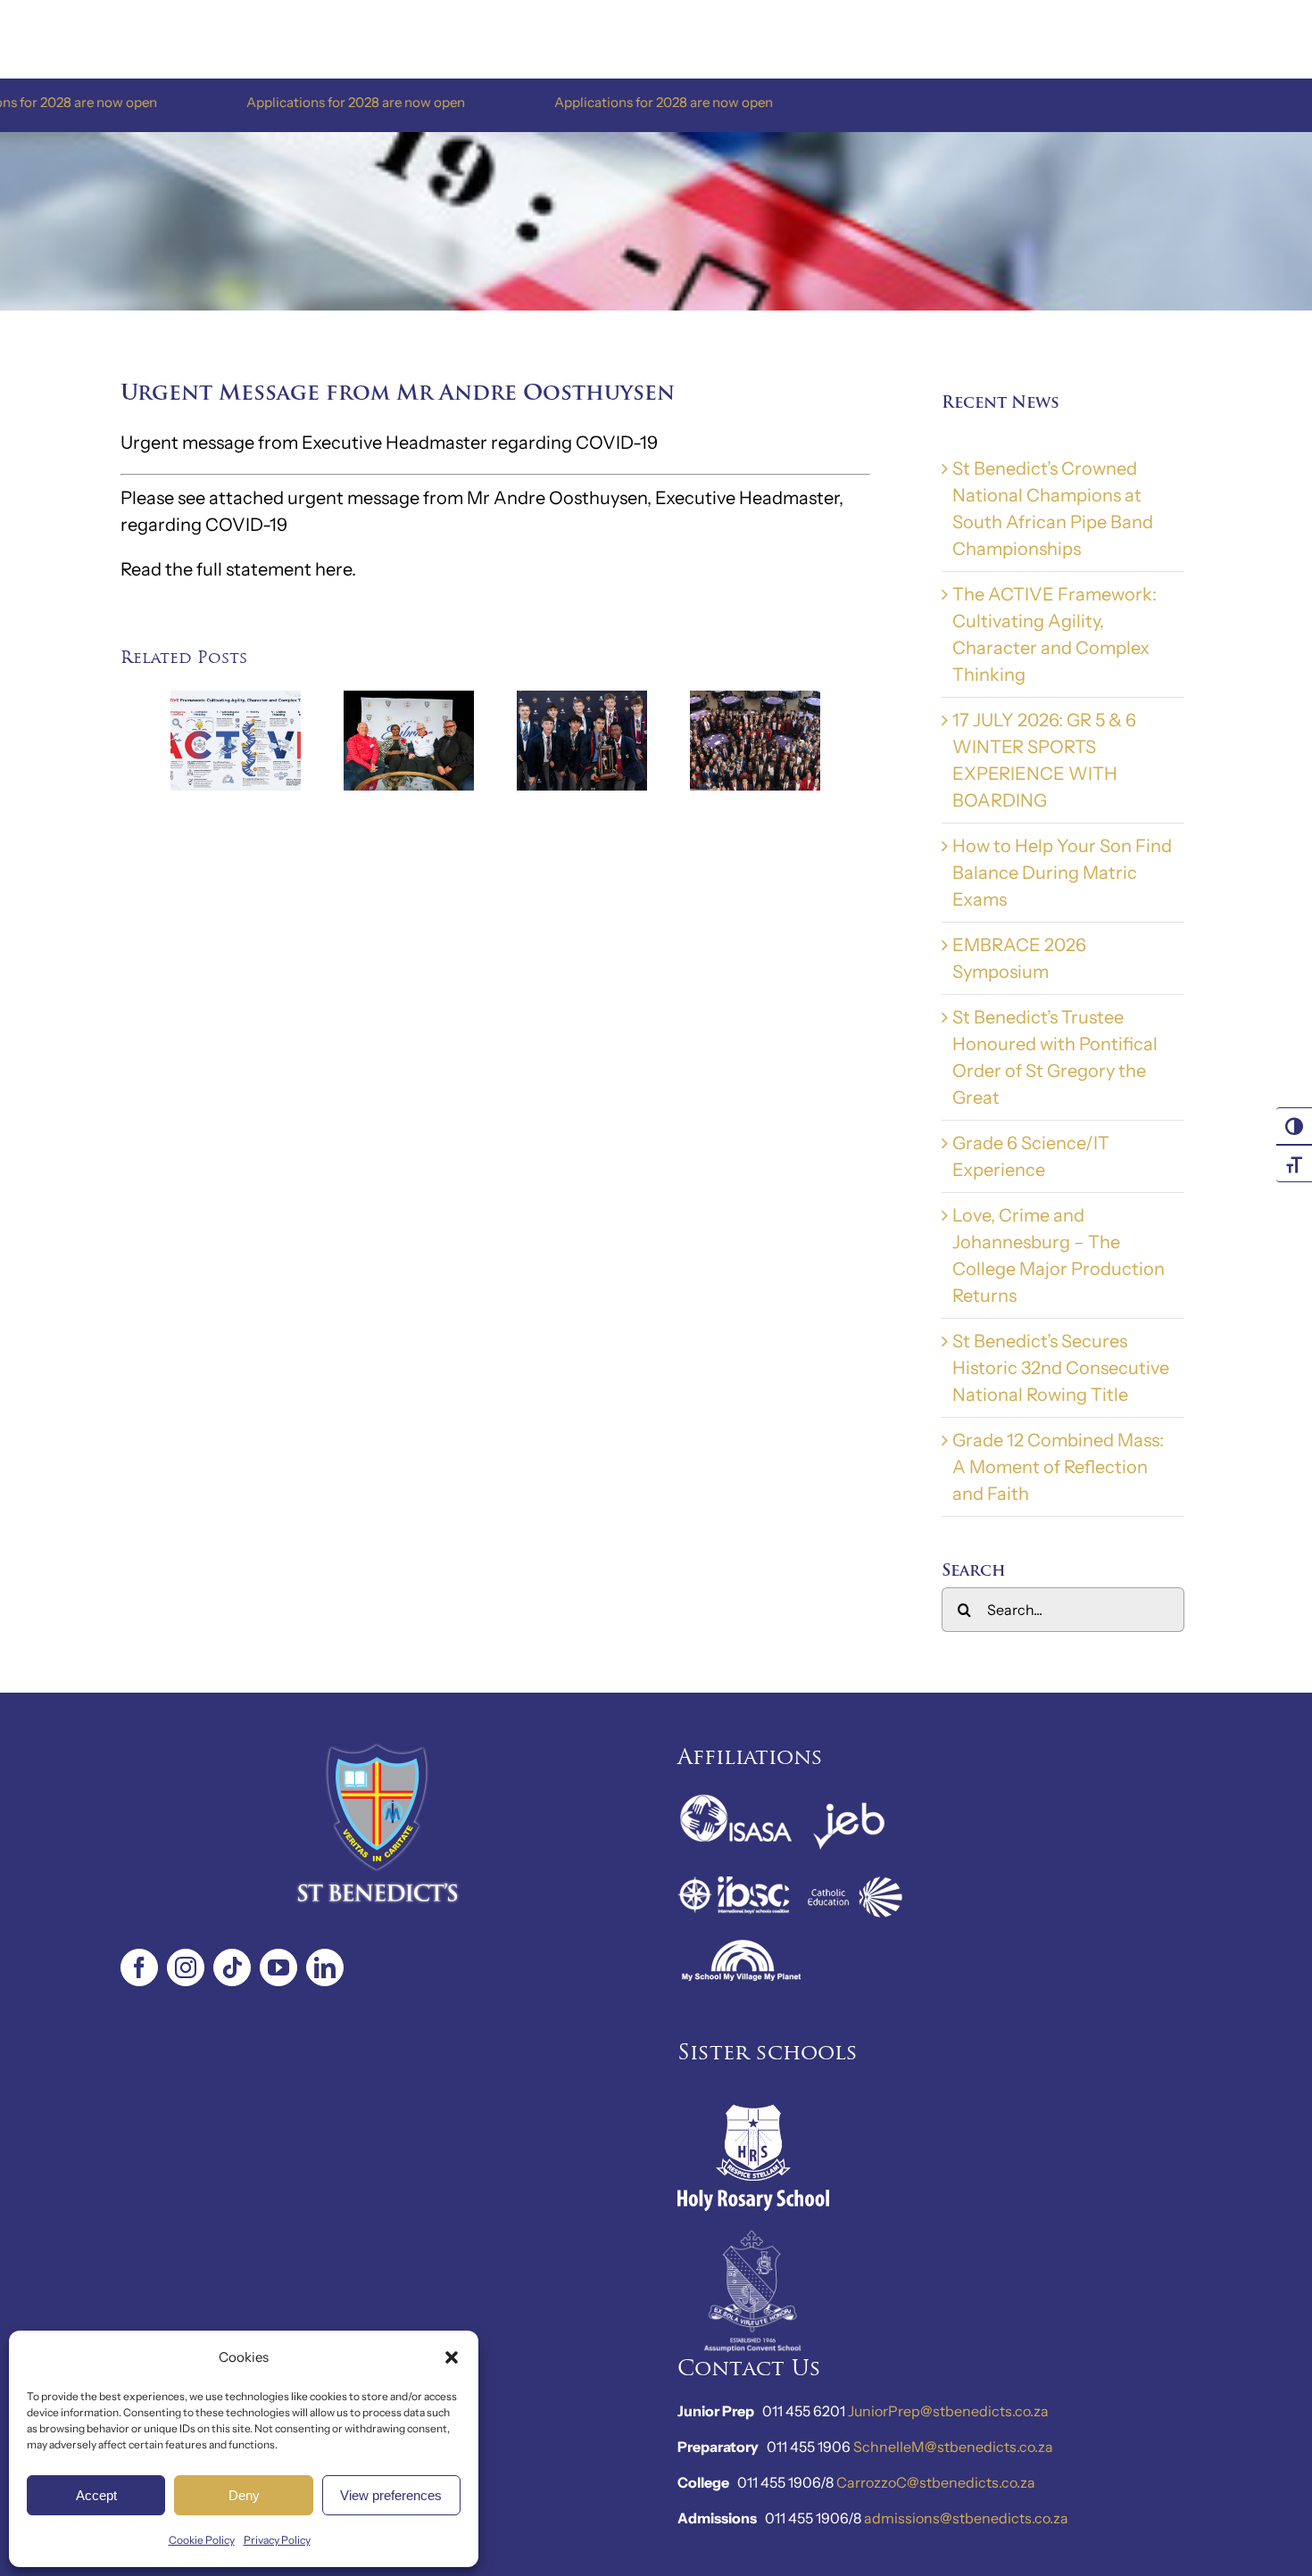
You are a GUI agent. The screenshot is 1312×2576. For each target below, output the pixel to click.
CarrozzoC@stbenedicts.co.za (936, 2482)
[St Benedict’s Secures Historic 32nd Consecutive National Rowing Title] (582, 701)
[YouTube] (278, 1967)
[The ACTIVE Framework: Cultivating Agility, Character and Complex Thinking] (236, 701)
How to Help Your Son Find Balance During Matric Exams (1062, 873)
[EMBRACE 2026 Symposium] (409, 701)
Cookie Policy (202, 2540)
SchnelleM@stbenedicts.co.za (953, 2447)
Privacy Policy (277, 2540)
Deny (244, 2495)
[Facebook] (139, 1967)
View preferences (391, 2495)
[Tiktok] (232, 1967)
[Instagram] (186, 1967)
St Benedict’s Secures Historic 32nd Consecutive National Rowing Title (1061, 1368)
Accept (96, 2495)
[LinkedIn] (325, 1967)
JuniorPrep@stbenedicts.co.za (948, 2411)
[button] (452, 2357)
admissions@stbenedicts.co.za (966, 2518)
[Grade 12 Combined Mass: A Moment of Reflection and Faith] (755, 701)
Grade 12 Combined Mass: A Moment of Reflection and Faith (1058, 1467)
